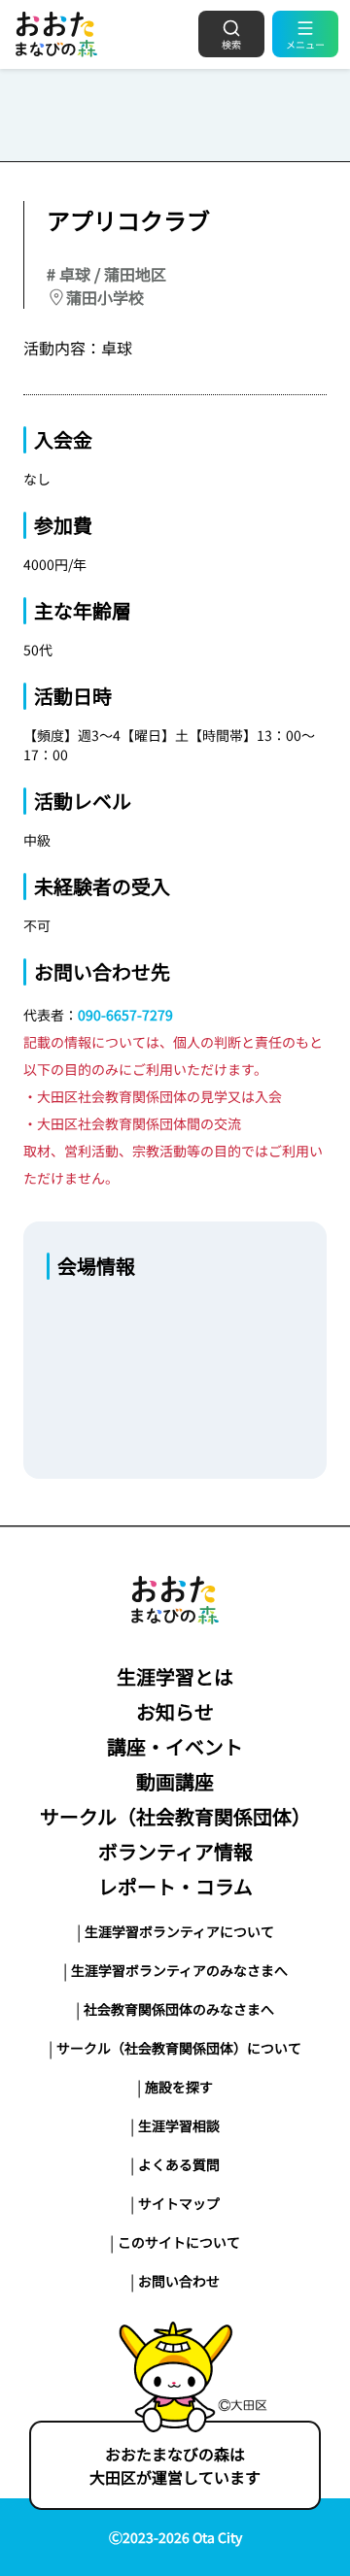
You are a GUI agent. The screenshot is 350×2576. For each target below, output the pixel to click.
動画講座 (175, 1781)
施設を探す (179, 2087)
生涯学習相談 (179, 2125)
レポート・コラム (175, 1886)
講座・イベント (175, 1746)
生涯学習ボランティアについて (179, 1931)
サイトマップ (179, 2203)
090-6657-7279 (125, 1015)
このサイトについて (179, 2242)
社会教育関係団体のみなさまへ (179, 2009)
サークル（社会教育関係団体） (175, 1816)
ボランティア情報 (175, 1851)
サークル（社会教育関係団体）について (179, 2048)
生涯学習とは (175, 1676)
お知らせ (175, 1711)
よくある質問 (179, 2164)
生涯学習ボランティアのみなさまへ (179, 1970)
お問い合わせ (179, 2281)
